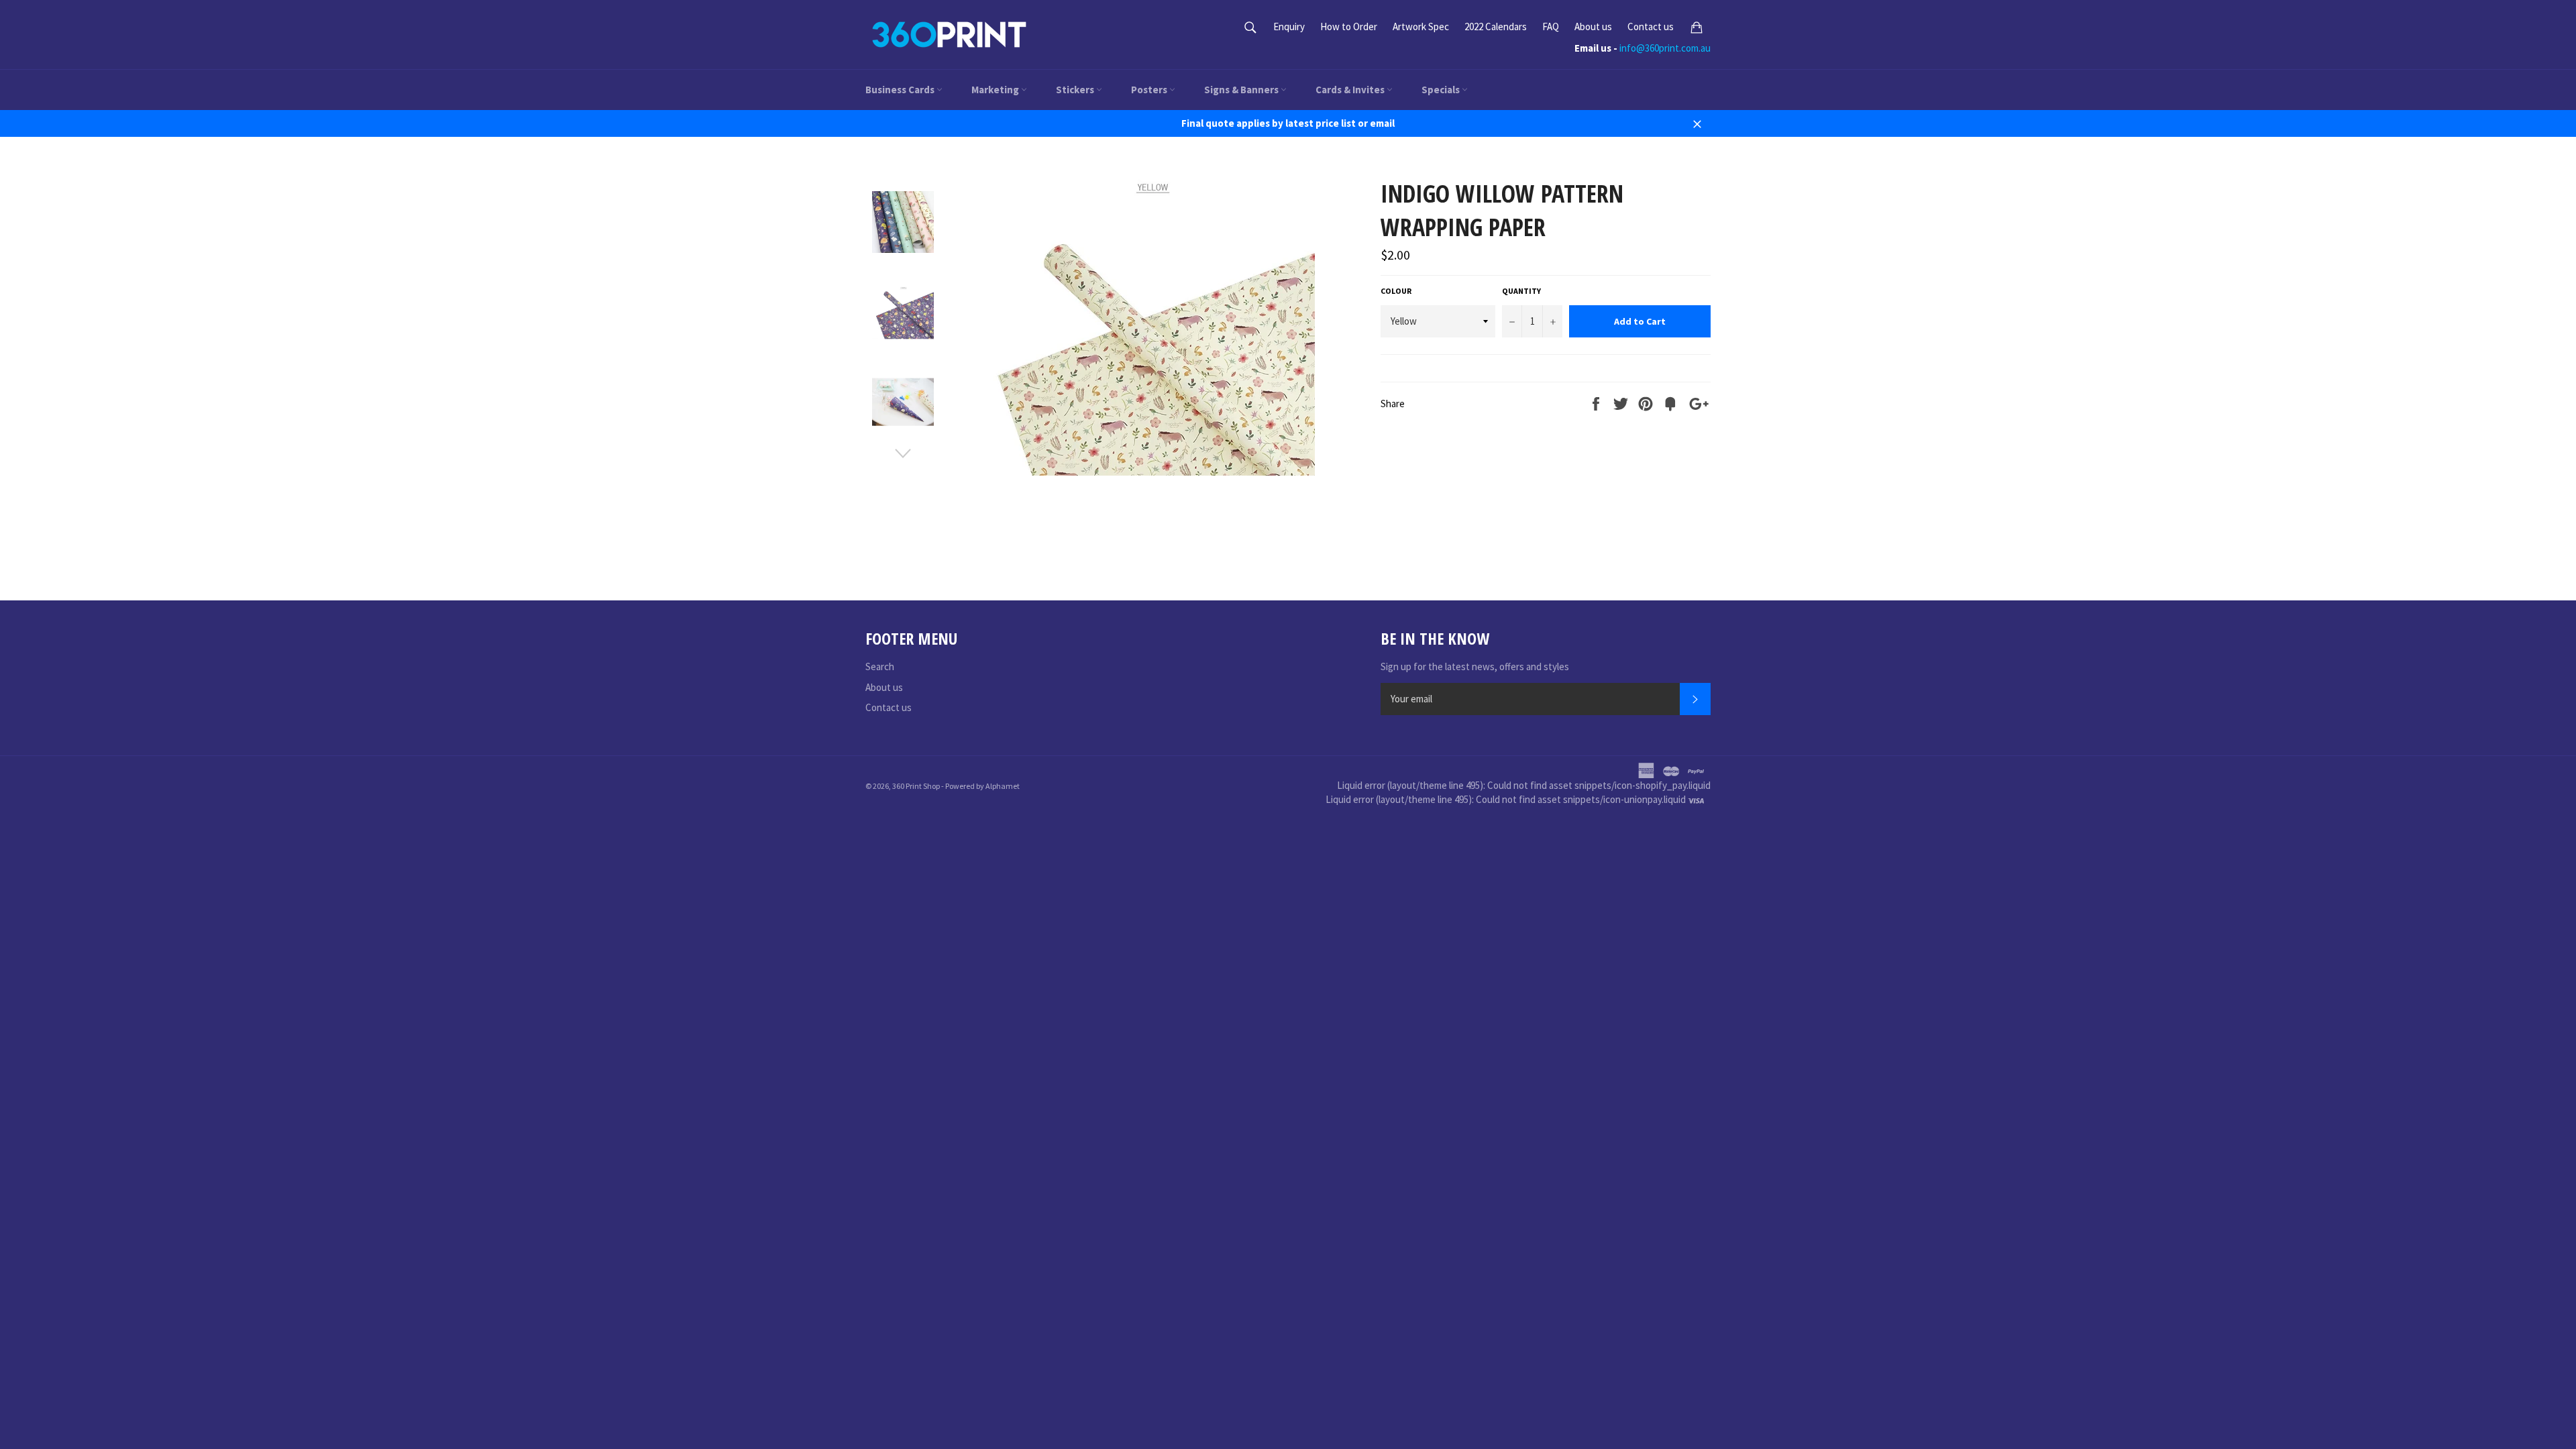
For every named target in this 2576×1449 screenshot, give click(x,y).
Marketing (996, 90)
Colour (1396, 291)
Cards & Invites (1351, 90)
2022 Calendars (1496, 26)
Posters (1150, 90)
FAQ (1551, 26)
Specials (1442, 90)
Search (880, 666)
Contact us (1651, 26)
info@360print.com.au (1665, 48)
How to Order (1349, 26)
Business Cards (901, 90)
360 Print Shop (916, 786)
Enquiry (1289, 26)
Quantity (1521, 291)
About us (1593, 26)
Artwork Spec (1421, 26)
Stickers (1076, 90)
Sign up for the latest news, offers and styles (1475, 666)
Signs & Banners (1242, 90)
